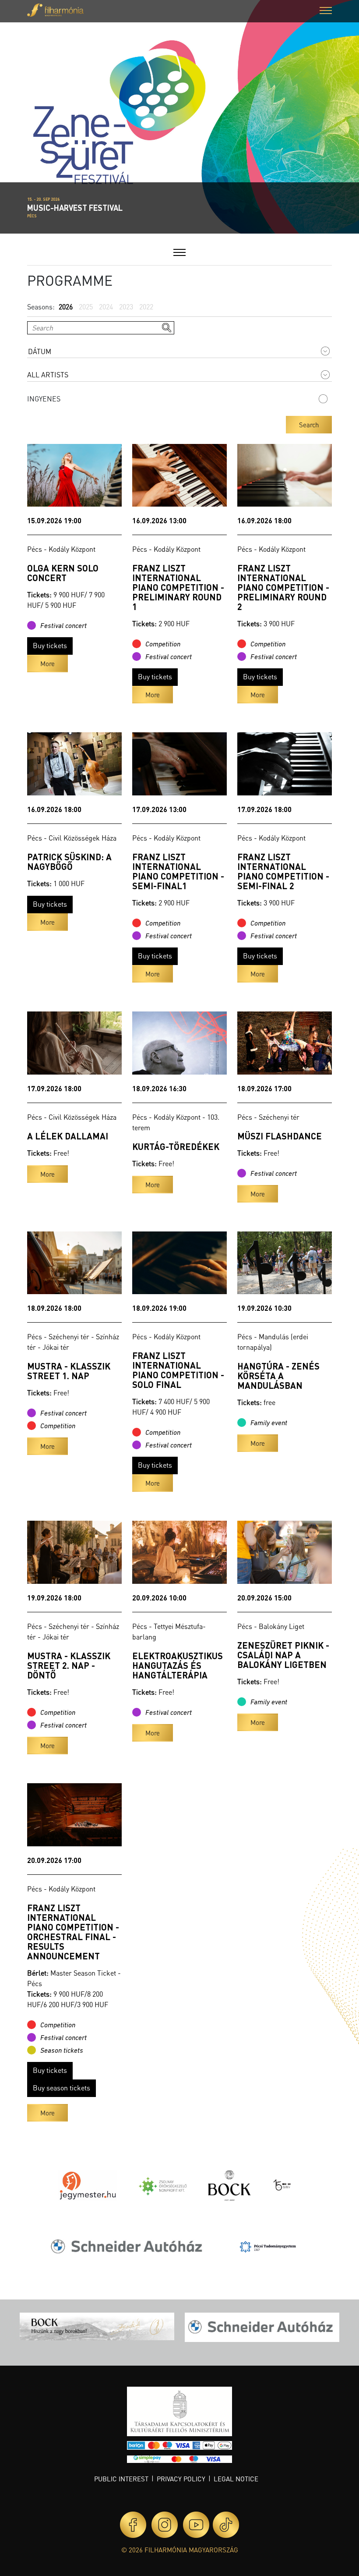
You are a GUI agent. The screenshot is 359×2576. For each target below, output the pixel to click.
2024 (106, 307)
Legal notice (236, 2479)
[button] (326, 12)
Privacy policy (181, 2479)
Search (309, 425)
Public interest (121, 2479)
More (48, 664)
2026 (66, 307)
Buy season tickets (62, 2088)
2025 (86, 307)
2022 (146, 307)
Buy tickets (50, 645)
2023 (126, 307)
